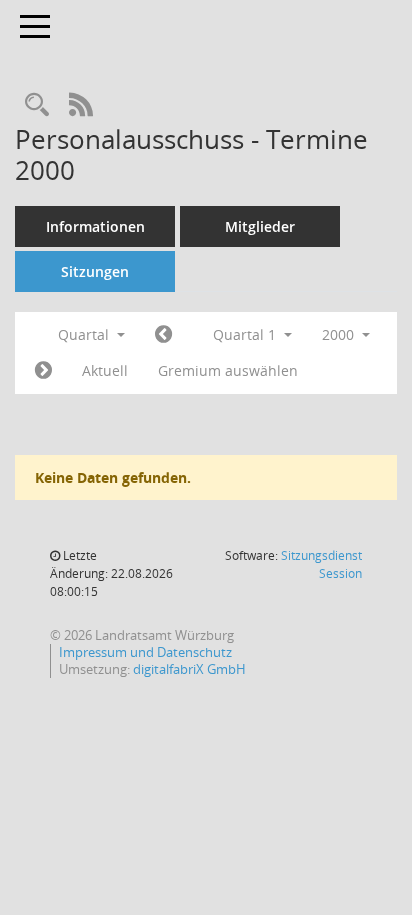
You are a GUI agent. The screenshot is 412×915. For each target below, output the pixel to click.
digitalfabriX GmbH (189, 669)
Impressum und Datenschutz (145, 652)
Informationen (95, 226)
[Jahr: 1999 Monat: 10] (163, 335)
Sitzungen (95, 271)
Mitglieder (260, 226)
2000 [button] (340, 334)
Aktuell (105, 370)
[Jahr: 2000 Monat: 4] (43, 371)
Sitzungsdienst (321, 564)
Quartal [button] (85, 334)
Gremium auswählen (228, 370)
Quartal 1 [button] (246, 334)
